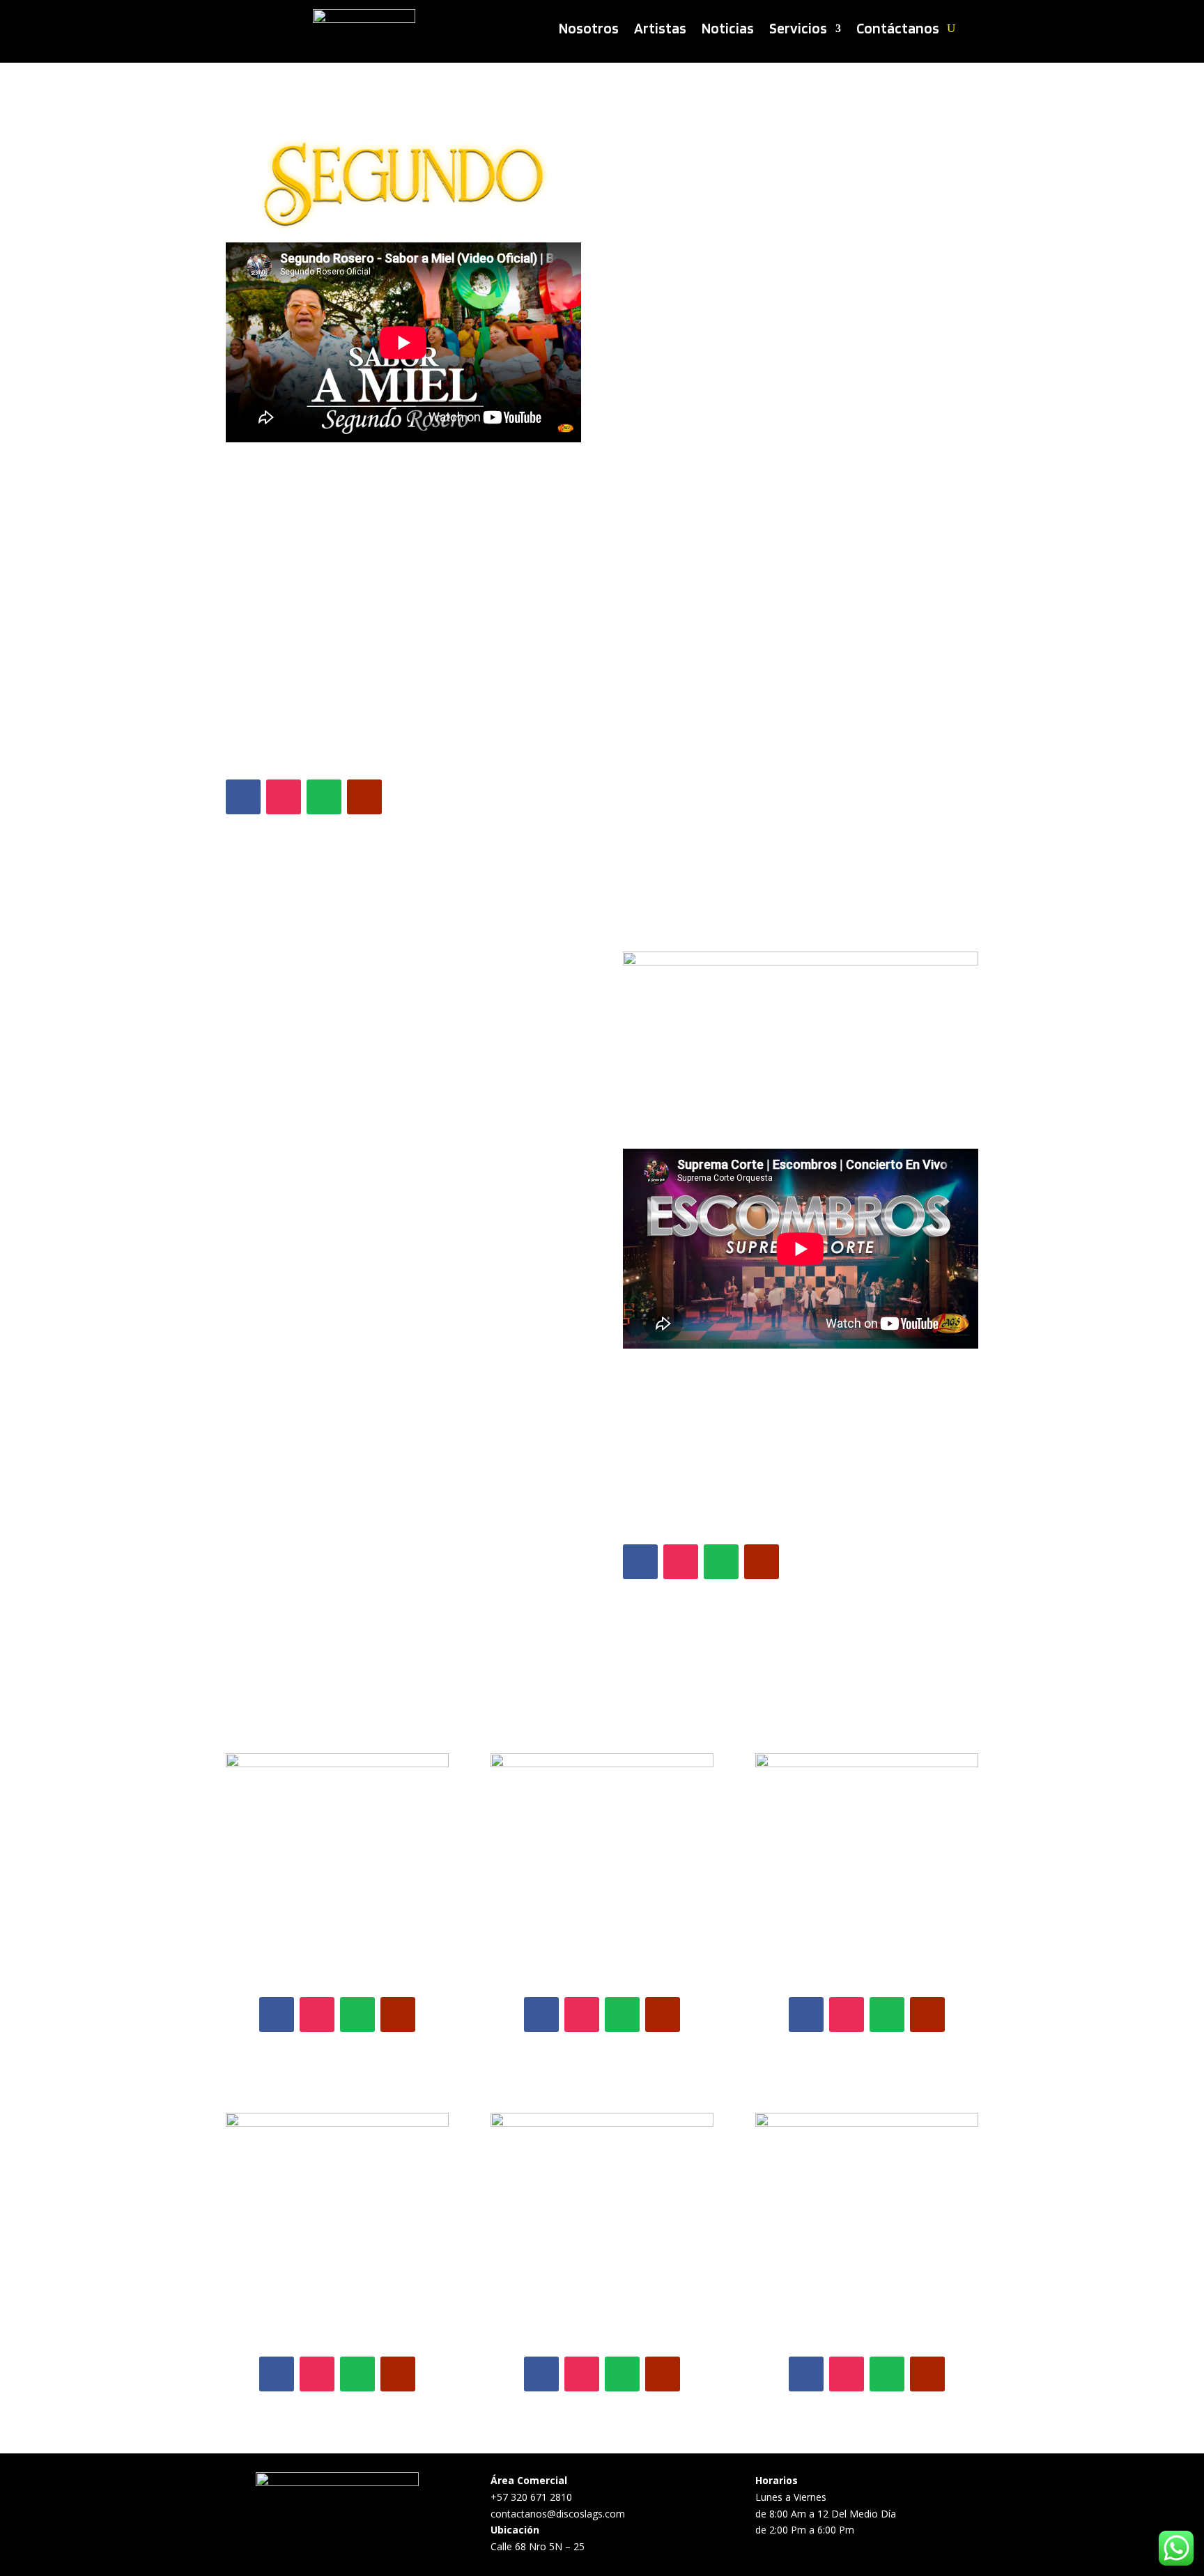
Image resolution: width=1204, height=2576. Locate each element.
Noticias (728, 30)
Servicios (798, 30)
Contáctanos (898, 30)
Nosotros (589, 30)
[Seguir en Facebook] (243, 797)
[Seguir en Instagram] (284, 797)
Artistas (660, 30)
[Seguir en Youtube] (364, 797)
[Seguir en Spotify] (324, 797)
